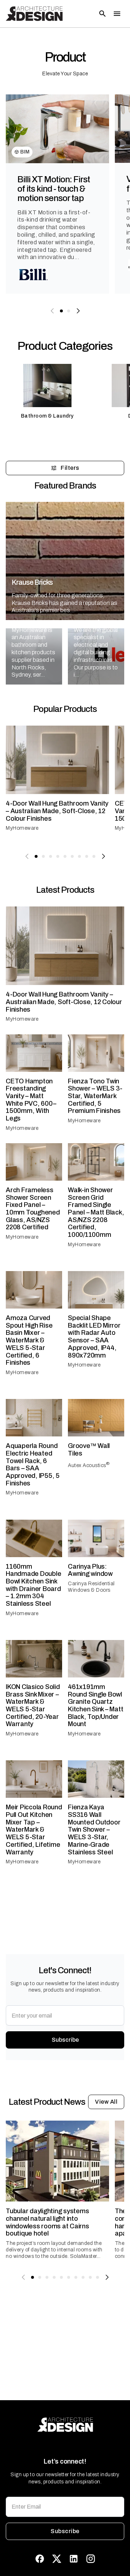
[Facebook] (40, 2559)
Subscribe (65, 2040)
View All (106, 2102)
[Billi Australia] (33, 275)
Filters (70, 468)
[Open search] (103, 14)
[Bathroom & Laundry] (47, 395)
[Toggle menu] (117, 14)
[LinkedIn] (74, 2559)
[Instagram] (91, 2559)
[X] (57, 2559)
